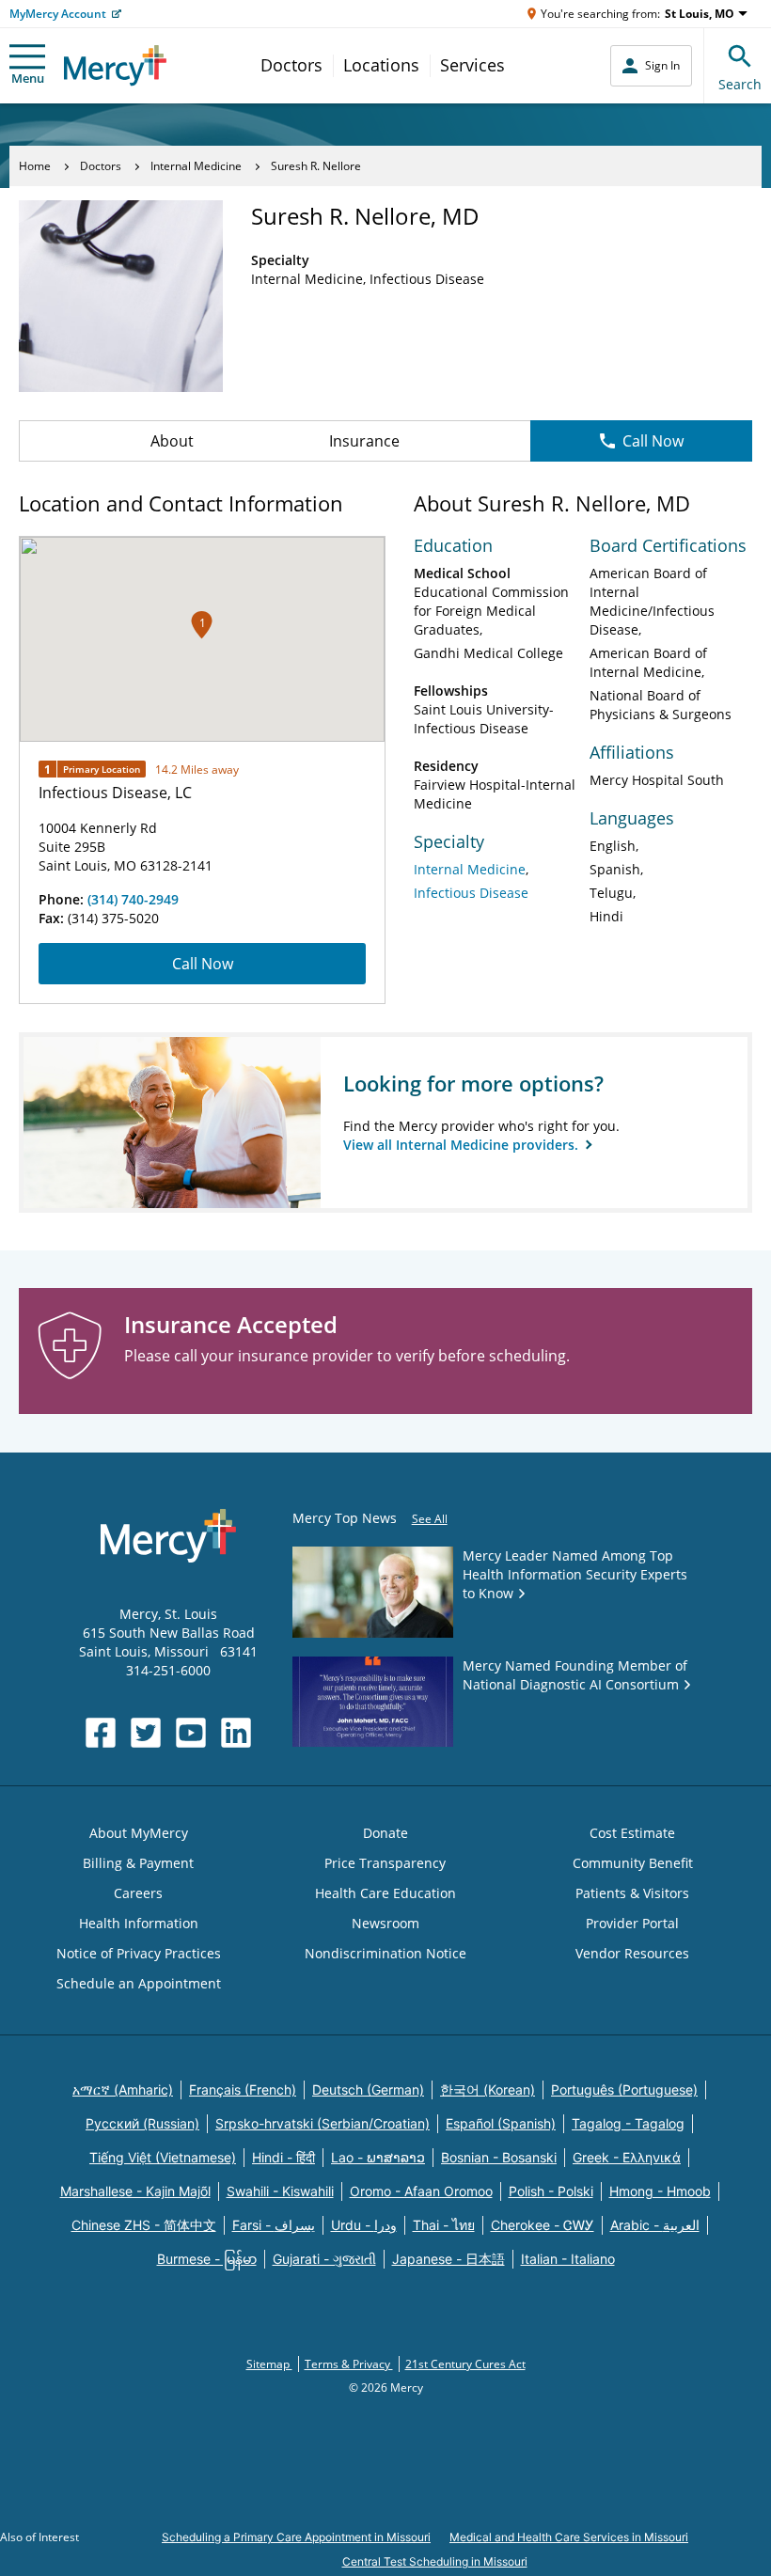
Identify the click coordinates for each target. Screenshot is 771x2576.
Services (472, 65)
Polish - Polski (551, 2191)
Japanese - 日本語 (448, 2259)
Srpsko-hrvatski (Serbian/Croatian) (323, 2123)
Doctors (291, 65)
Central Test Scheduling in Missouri (435, 2561)
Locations (381, 65)
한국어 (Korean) (488, 2089)
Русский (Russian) (142, 2123)
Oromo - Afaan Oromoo (421, 2191)
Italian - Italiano (568, 2259)
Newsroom (385, 1923)
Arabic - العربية (655, 2225)
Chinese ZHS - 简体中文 (144, 2225)
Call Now (653, 441)
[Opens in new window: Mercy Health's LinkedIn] (236, 1733)
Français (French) (243, 2089)
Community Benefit (633, 1863)
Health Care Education (385, 1893)
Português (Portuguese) (624, 2089)
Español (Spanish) (501, 2123)
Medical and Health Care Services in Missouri (569, 2537)
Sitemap (269, 2364)
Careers (138, 1893)
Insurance (364, 441)
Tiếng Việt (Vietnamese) (163, 2157)
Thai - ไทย (444, 2225)
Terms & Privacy (349, 2364)
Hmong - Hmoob (660, 2191)
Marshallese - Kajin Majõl (135, 2191)
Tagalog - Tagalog (628, 2123)
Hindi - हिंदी (283, 2157)
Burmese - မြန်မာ (207, 2259)
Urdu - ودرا (364, 2225)
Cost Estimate (632, 1833)
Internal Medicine (196, 166)
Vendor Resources (632, 1953)
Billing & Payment (138, 1863)
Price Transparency (385, 1863)
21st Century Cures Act (465, 2364)
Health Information (139, 1923)
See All (430, 1519)
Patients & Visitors (632, 1893)
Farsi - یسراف (274, 2225)
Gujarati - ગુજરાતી (324, 2259)
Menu (28, 78)
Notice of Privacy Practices (139, 1953)
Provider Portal (632, 1923)
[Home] (115, 65)
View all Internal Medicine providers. (463, 1145)
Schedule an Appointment (139, 1983)
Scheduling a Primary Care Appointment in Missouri (296, 2537)
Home (35, 166)
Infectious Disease (471, 893)
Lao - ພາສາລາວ (378, 2157)
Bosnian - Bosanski (499, 2157)
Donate (385, 1833)
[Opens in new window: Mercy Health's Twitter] (146, 1733)
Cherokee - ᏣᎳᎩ (543, 2225)
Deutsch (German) (368, 2089)
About (172, 441)
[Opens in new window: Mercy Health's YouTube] (191, 1733)
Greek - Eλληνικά (627, 2157)
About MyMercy (139, 1833)
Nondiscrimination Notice (385, 1953)
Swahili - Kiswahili (280, 2191)
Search (740, 84)
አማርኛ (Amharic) (123, 2089)
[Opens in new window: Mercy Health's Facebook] (101, 1733)
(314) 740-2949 (133, 899)
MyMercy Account (58, 14)
